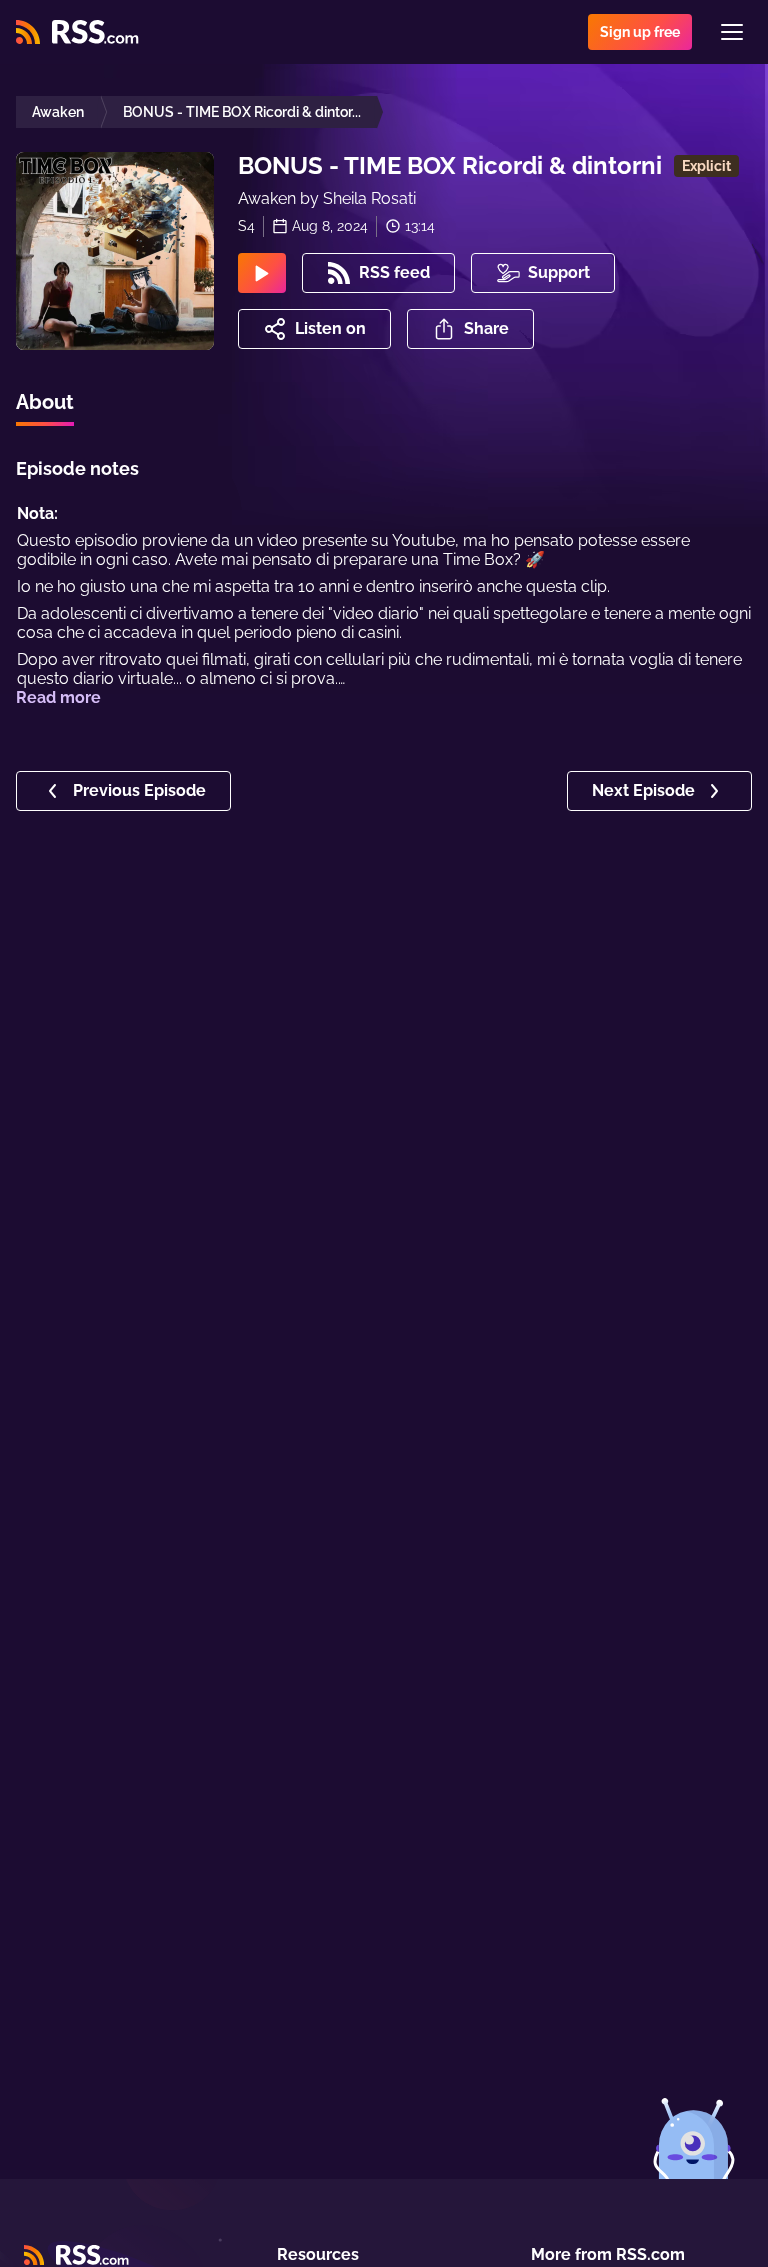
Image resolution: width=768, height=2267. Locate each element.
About (45, 402)
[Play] (262, 273)
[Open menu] (732, 32)
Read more (58, 697)
